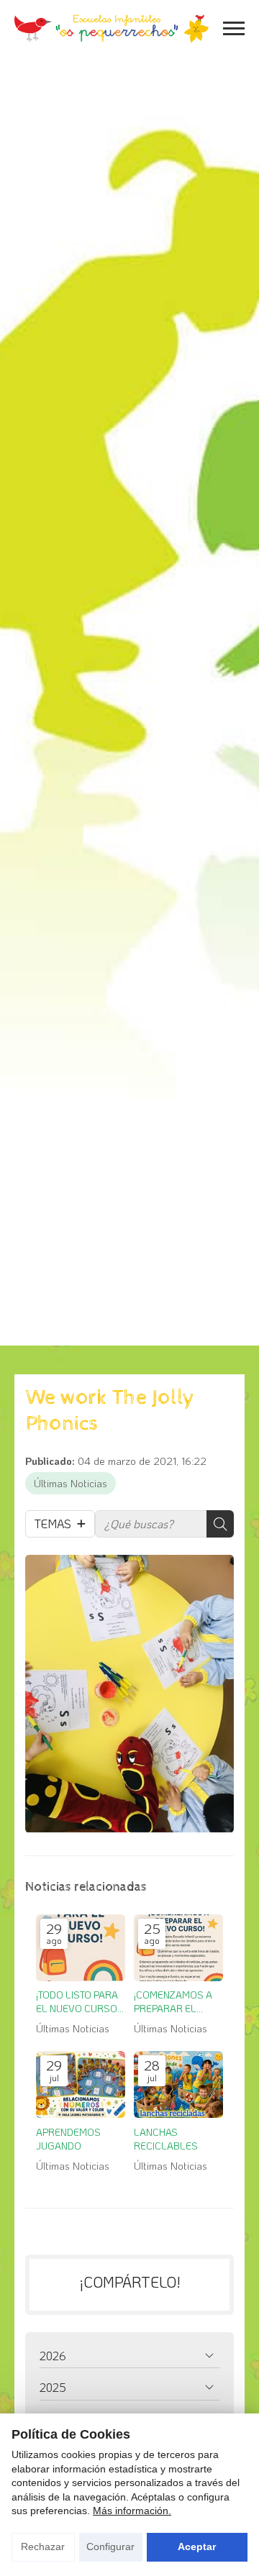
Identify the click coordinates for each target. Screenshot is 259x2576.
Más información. (132, 2511)
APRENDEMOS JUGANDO (68, 2139)
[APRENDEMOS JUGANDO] (81, 2084)
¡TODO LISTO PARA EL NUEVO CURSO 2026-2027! (77, 2002)
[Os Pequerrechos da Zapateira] (112, 29)
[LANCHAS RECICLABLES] (178, 2084)
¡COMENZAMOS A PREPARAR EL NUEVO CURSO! (173, 2002)
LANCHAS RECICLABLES (166, 2139)
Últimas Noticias (71, 1483)
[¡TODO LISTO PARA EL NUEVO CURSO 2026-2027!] (81, 1948)
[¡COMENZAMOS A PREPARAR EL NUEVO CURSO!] (178, 1948)
